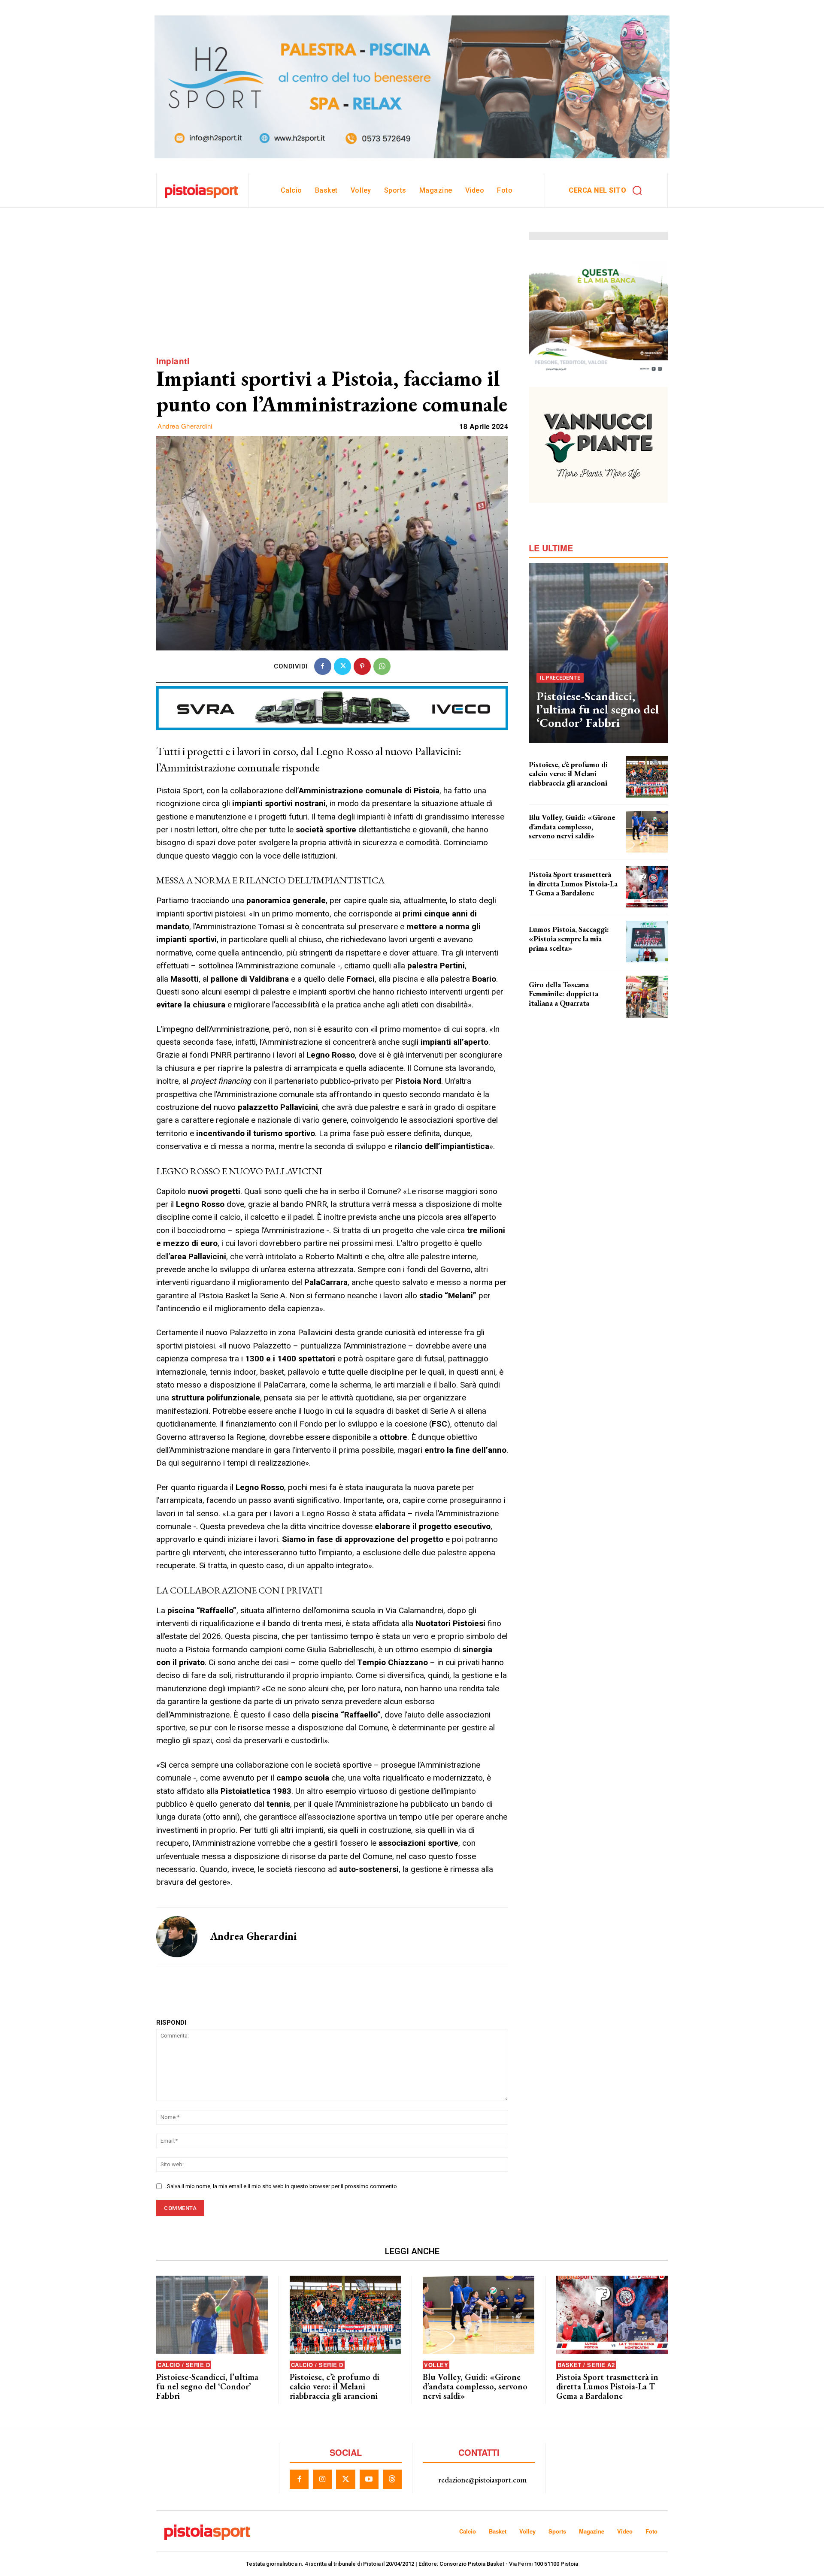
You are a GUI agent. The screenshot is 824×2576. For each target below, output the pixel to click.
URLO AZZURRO (546, 1010)
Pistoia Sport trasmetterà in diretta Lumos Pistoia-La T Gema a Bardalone (573, 883)
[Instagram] (322, 2479)
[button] (608, 190)
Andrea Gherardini (185, 426)
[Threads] (392, 2479)
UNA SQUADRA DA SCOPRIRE (560, 791)
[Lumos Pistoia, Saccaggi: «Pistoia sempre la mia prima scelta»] (647, 942)
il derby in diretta (548, 901)
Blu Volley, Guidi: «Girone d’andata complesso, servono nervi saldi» (572, 826)
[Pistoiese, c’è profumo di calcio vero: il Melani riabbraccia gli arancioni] (647, 777)
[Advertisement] (332, 292)
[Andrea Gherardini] (177, 1937)
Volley (436, 2365)
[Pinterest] (362, 666)
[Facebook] (323, 666)
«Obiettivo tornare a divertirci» (562, 955)
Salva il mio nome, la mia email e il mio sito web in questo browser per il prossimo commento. (283, 2186)
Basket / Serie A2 (586, 2365)
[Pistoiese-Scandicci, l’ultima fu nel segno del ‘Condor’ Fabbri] (598, 653)
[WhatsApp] (382, 666)
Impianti (173, 361)
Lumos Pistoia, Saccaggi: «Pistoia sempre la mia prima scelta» (569, 938)
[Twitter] (342, 666)
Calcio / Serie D (184, 2365)
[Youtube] (369, 2479)
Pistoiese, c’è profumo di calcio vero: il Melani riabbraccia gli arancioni (568, 774)
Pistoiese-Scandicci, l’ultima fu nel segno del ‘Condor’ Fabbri (598, 709)
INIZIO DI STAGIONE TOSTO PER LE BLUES (566, 846)
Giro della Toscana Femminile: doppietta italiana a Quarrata (563, 994)
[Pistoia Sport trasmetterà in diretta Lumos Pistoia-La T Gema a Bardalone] (647, 887)
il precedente (560, 677)
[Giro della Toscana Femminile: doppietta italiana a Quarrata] (647, 996)
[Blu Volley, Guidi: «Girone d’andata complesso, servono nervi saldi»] (647, 832)
